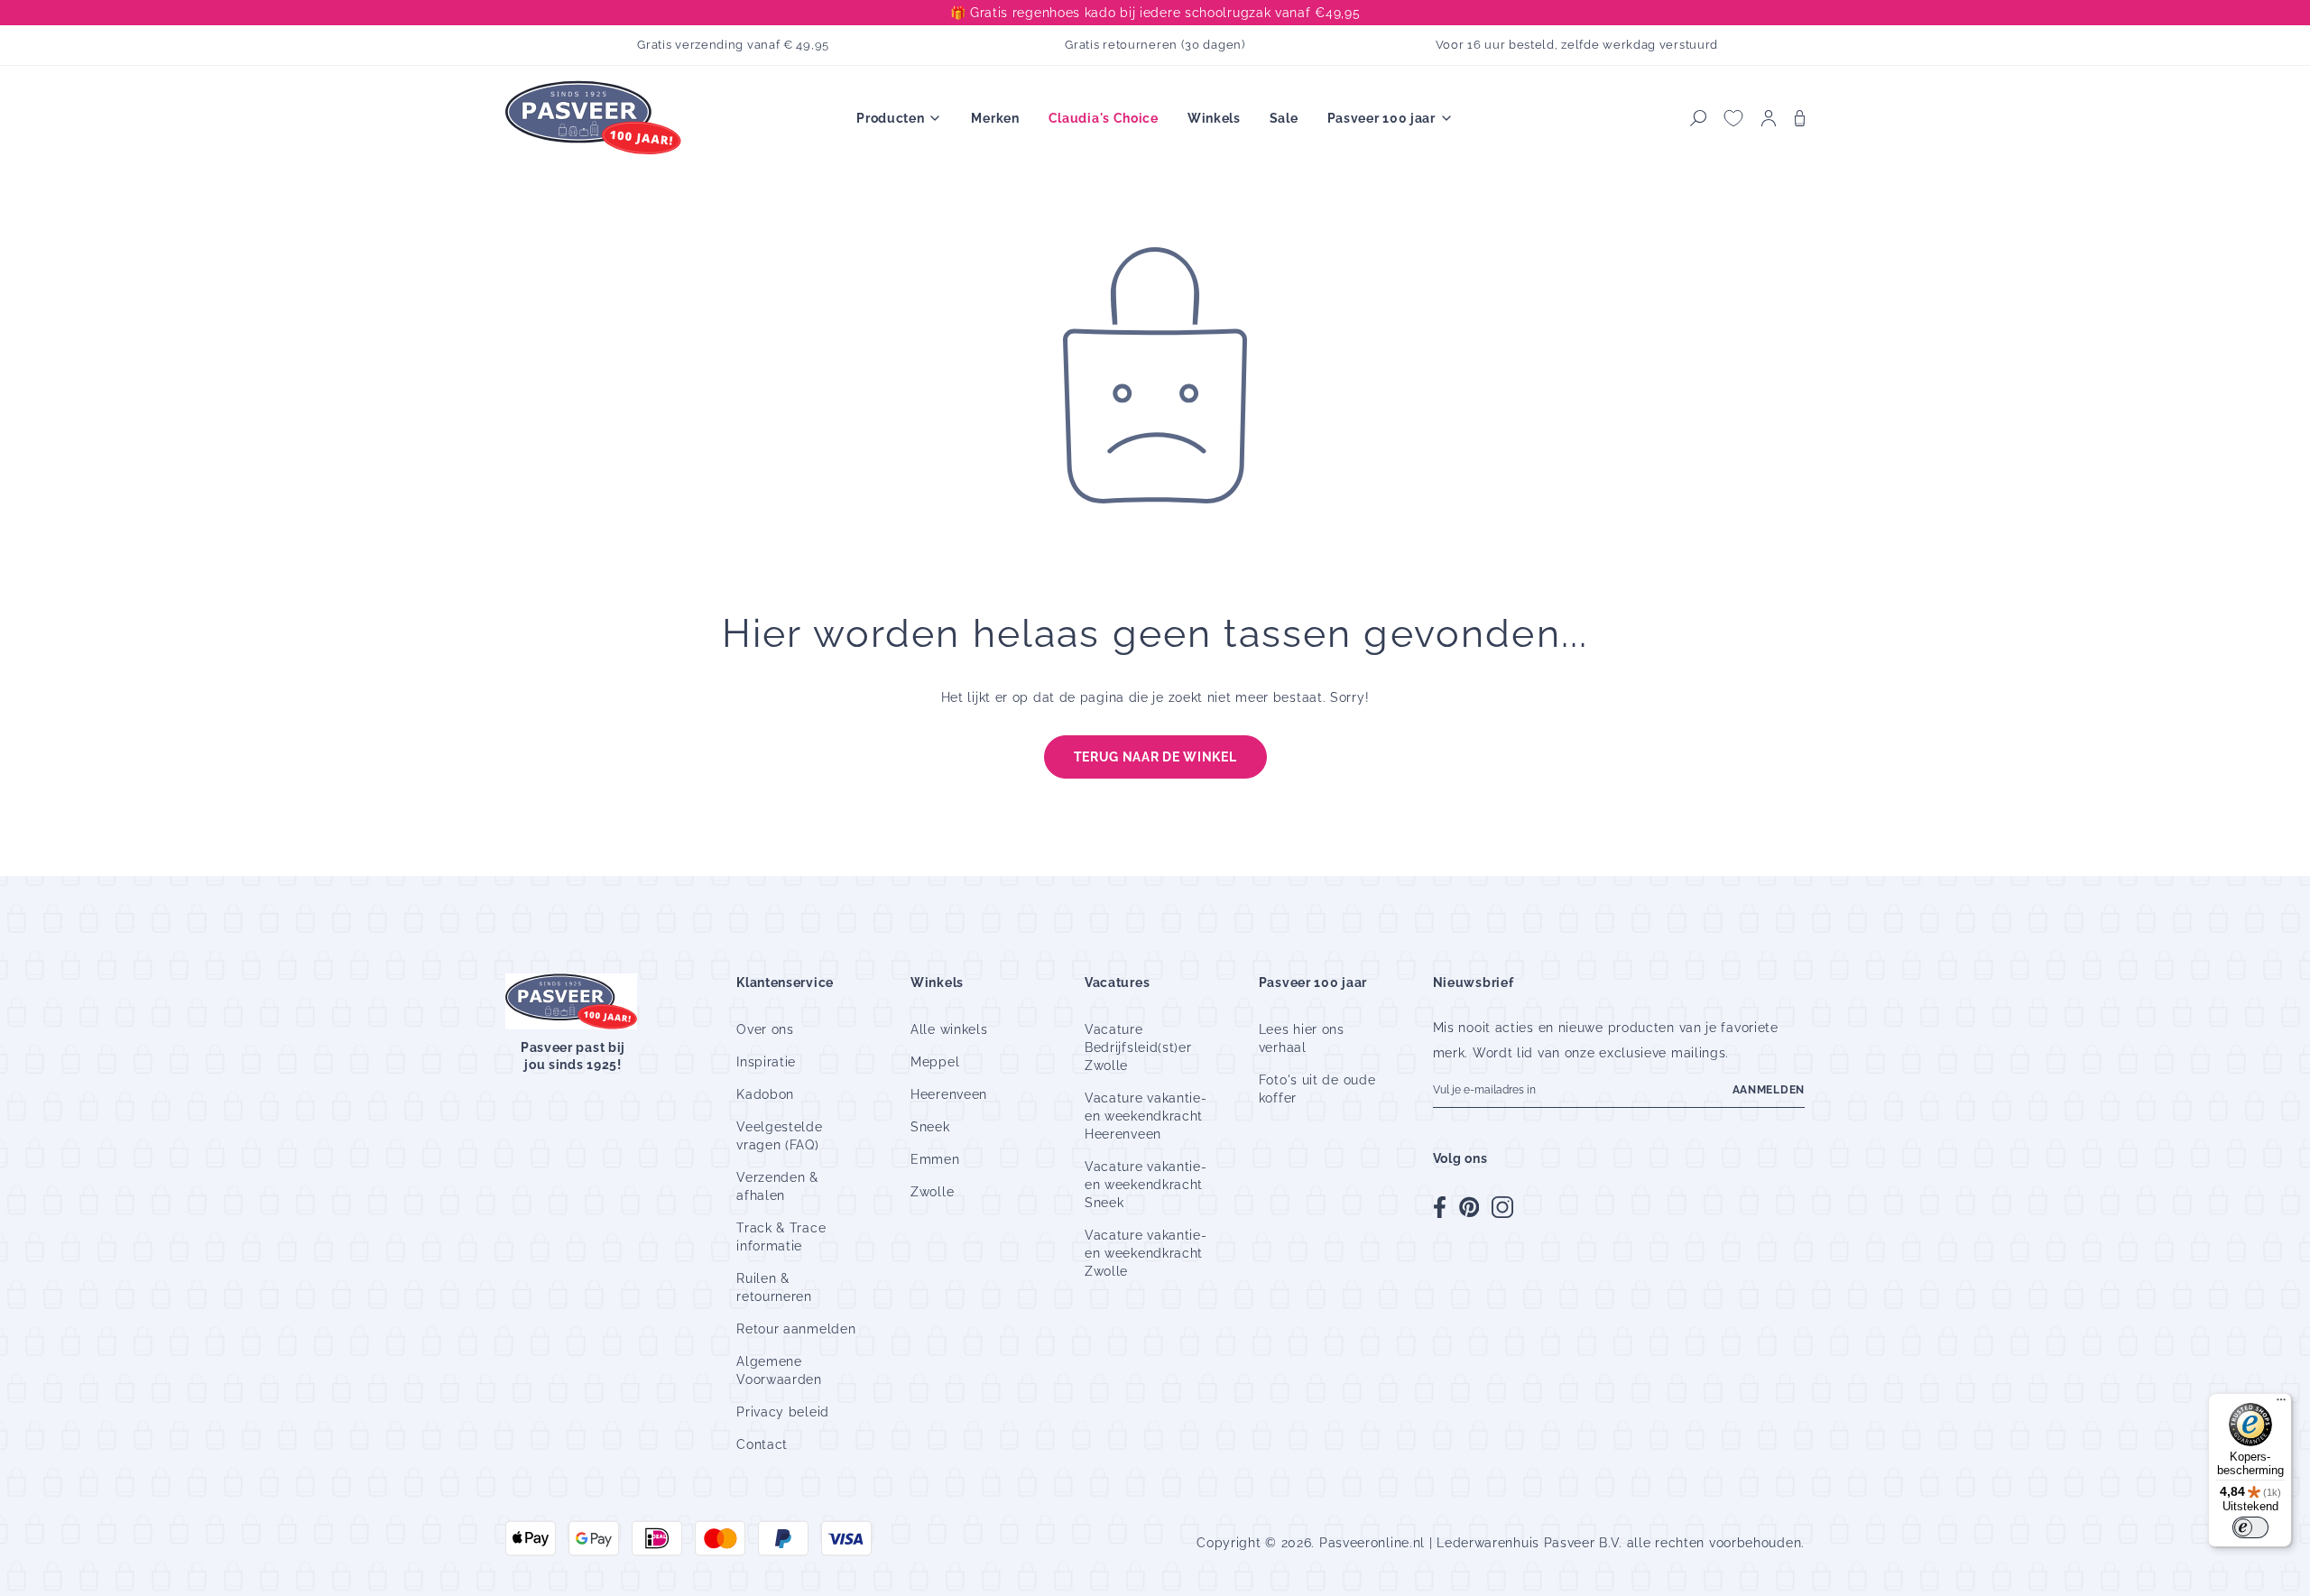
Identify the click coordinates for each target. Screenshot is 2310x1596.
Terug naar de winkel (1155, 757)
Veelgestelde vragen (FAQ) (779, 1136)
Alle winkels (949, 1029)
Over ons (765, 1029)
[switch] (2250, 1527)
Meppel (935, 1062)
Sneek (930, 1127)
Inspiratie (766, 1062)
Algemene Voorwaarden (779, 1370)
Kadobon (765, 1094)
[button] (1698, 118)
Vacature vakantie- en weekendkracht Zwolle (1146, 1253)
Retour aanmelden (796, 1329)
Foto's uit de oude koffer (1317, 1089)
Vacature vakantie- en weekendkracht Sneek (1146, 1185)
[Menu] (2281, 1404)
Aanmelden (1769, 1090)
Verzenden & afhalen (777, 1186)
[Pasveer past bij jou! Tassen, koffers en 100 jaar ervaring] (596, 119)
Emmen (935, 1159)
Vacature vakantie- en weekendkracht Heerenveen (1146, 1116)
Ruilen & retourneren (774, 1287)
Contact (762, 1444)
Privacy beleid (783, 1412)
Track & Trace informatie (781, 1237)
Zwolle (932, 1192)
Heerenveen (949, 1094)
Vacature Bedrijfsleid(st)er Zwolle (1138, 1047)
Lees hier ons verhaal (1302, 1038)
